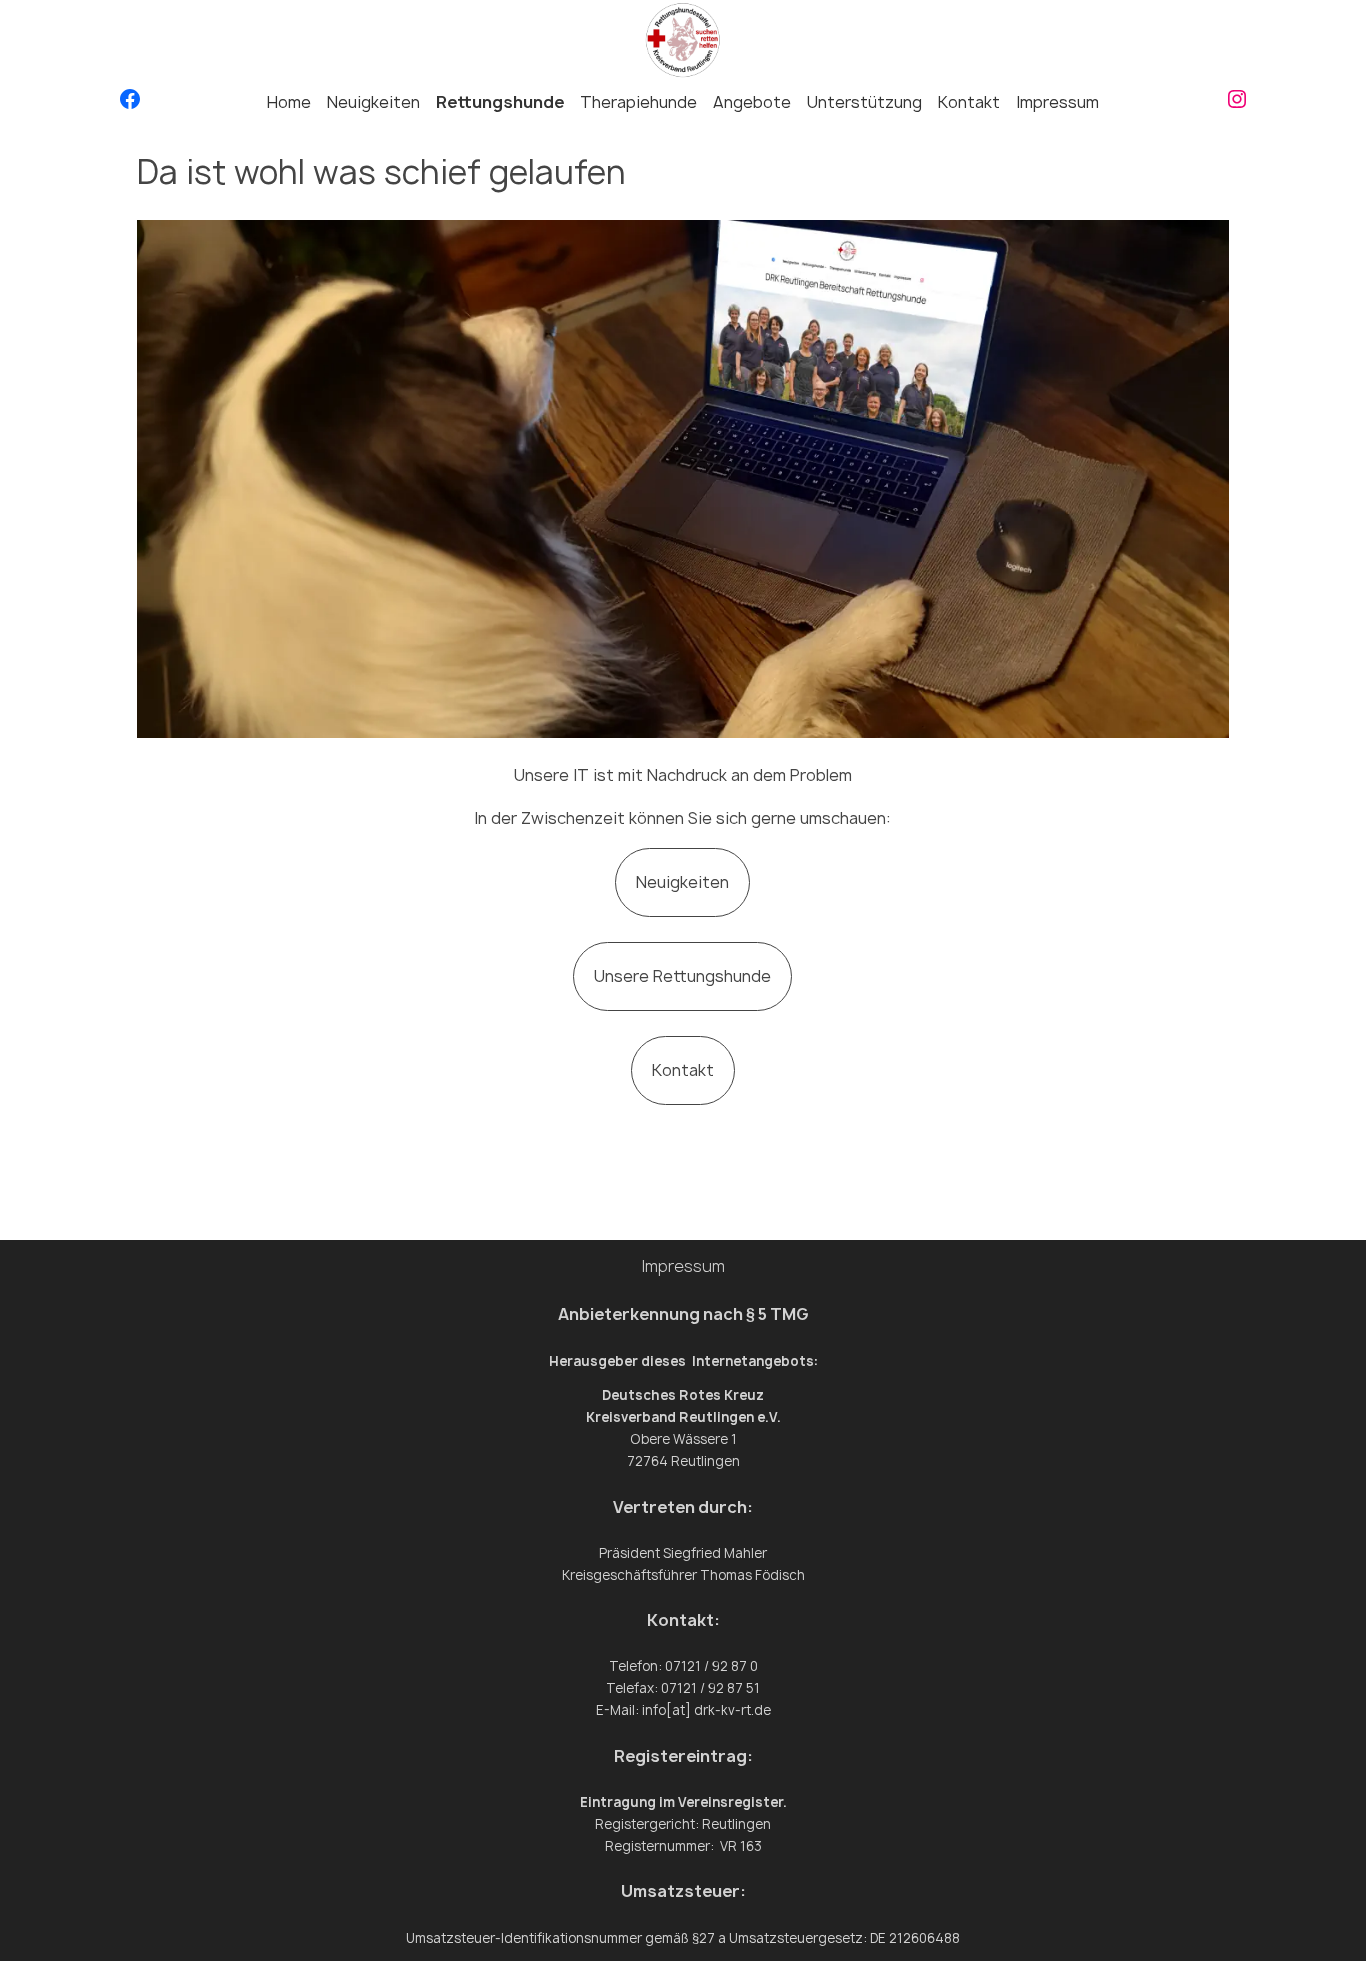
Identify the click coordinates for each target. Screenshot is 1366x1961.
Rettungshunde (500, 102)
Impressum (1057, 102)
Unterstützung (864, 102)
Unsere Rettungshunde (682, 976)
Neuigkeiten (373, 102)
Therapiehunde (638, 102)
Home (289, 102)
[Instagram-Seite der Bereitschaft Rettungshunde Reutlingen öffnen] (1237, 103)
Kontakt (969, 102)
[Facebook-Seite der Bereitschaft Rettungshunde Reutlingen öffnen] (130, 103)
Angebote (752, 102)
